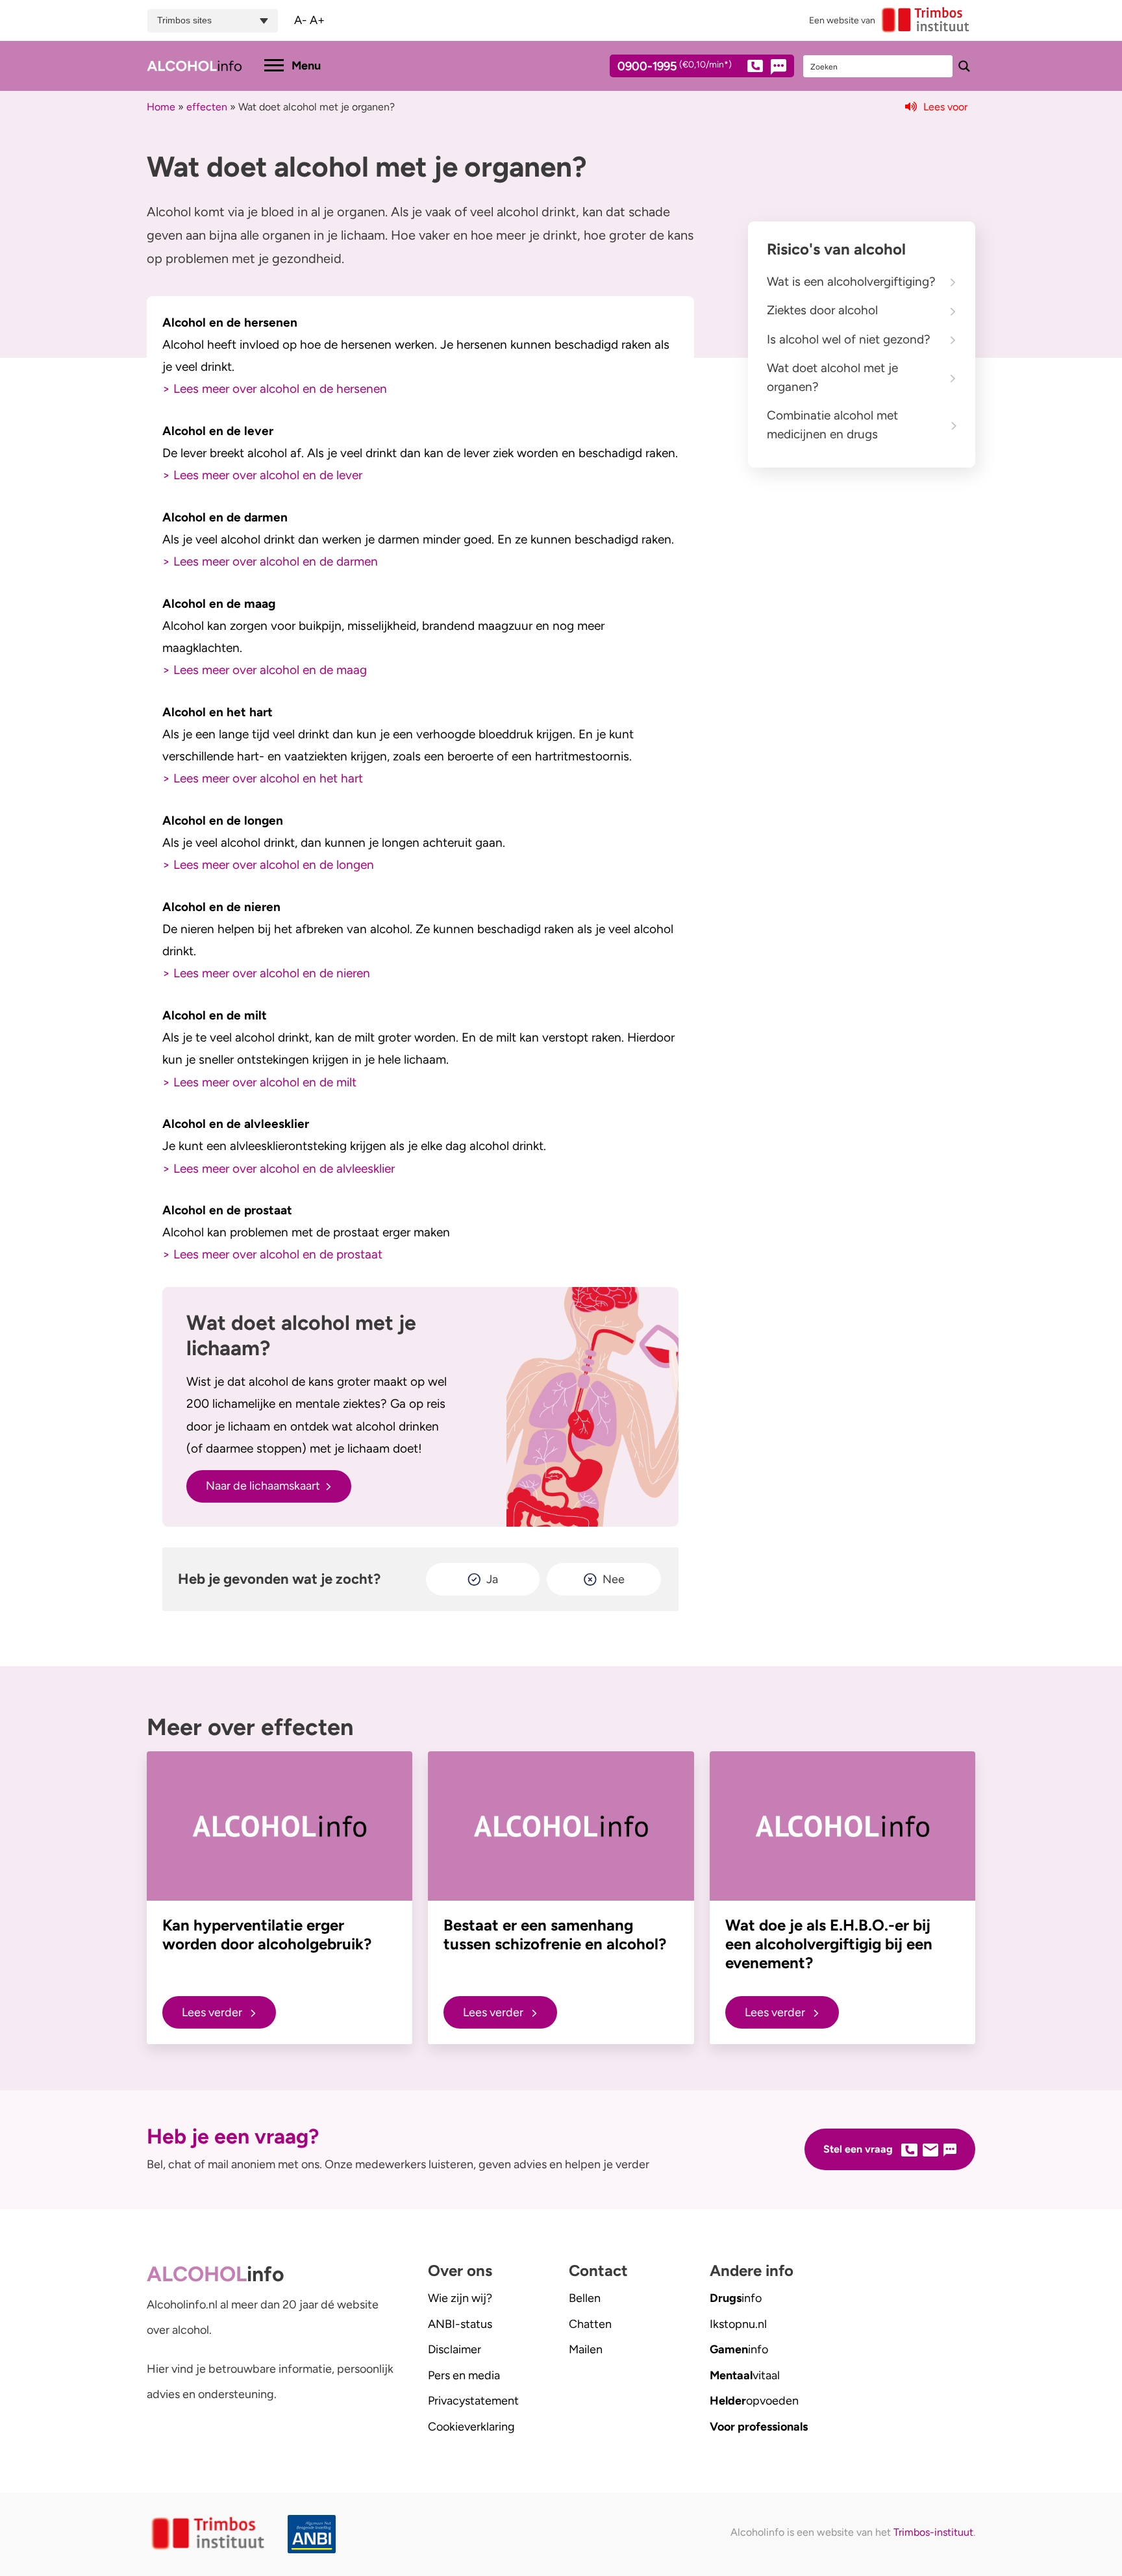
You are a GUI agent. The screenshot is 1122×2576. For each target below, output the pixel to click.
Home (161, 107)
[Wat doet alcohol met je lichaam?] (592, 1407)
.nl (738, 2324)
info (736, 2298)
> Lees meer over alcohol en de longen (268, 865)
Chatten (590, 2324)
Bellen (585, 2298)
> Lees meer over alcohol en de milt (259, 1082)
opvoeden (754, 2401)
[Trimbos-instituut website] (209, 2534)
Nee (614, 1579)
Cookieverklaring (471, 2427)
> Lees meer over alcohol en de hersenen (275, 389)
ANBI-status (460, 2324)
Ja (492, 1579)
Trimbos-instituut (933, 2532)
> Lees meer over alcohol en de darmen (270, 561)
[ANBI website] (315, 2534)
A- (301, 20)
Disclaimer (455, 2349)
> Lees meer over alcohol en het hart (263, 778)
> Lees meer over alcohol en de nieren (266, 973)
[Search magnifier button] (964, 66)
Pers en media (464, 2375)
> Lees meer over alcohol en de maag (265, 670)
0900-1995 (675, 67)
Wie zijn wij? (460, 2298)
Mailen (586, 2349)
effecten (207, 107)
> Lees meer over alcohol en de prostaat (272, 1254)
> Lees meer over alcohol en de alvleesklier (279, 1169)
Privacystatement (473, 2401)
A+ (317, 20)
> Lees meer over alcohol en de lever (262, 475)
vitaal (745, 2375)
